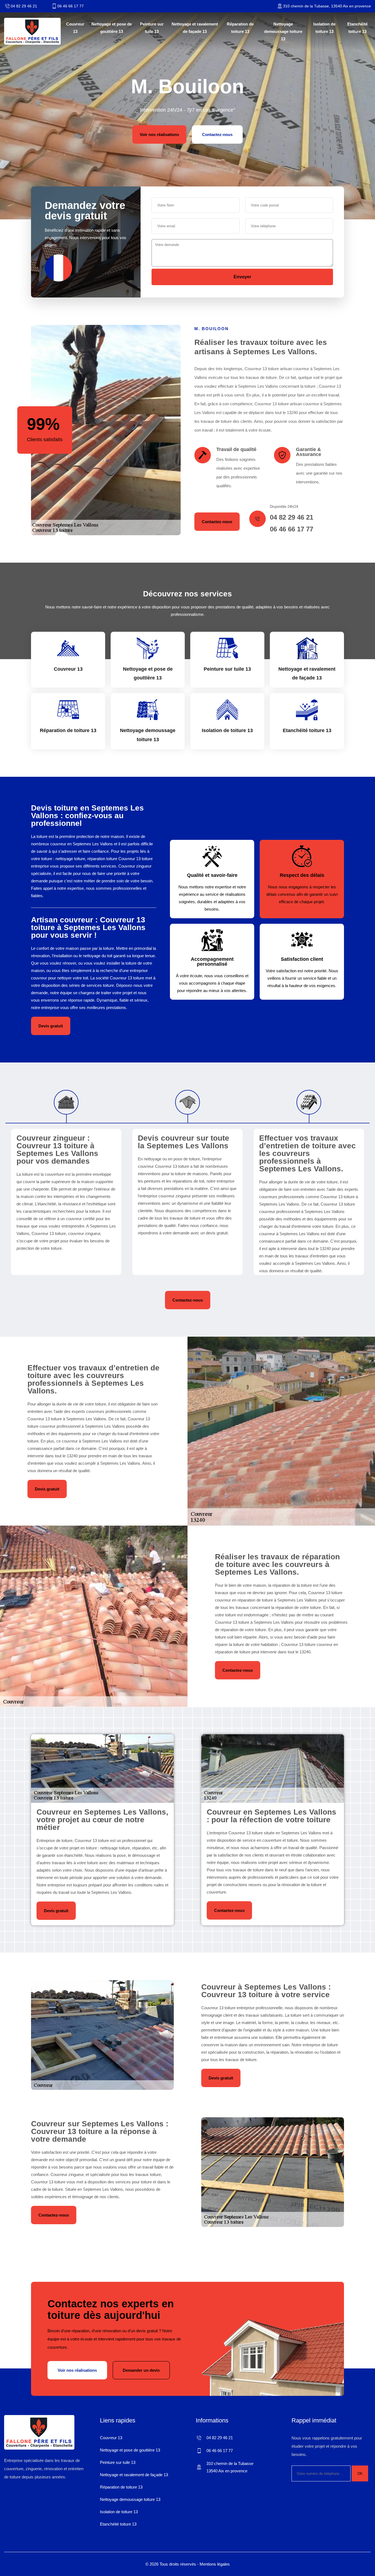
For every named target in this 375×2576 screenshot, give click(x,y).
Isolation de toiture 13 (324, 28)
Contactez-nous (217, 134)
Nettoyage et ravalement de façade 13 (195, 28)
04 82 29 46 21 (24, 6)
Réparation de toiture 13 (240, 28)
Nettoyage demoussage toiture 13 (283, 31)
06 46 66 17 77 (71, 6)
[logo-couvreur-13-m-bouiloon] (32, 31)
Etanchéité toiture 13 (357, 28)
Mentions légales (215, 2564)
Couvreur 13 (75, 28)
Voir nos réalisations (159, 134)
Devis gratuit (51, 1026)
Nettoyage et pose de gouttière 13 (112, 28)
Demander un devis (141, 2370)
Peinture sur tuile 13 (152, 28)
